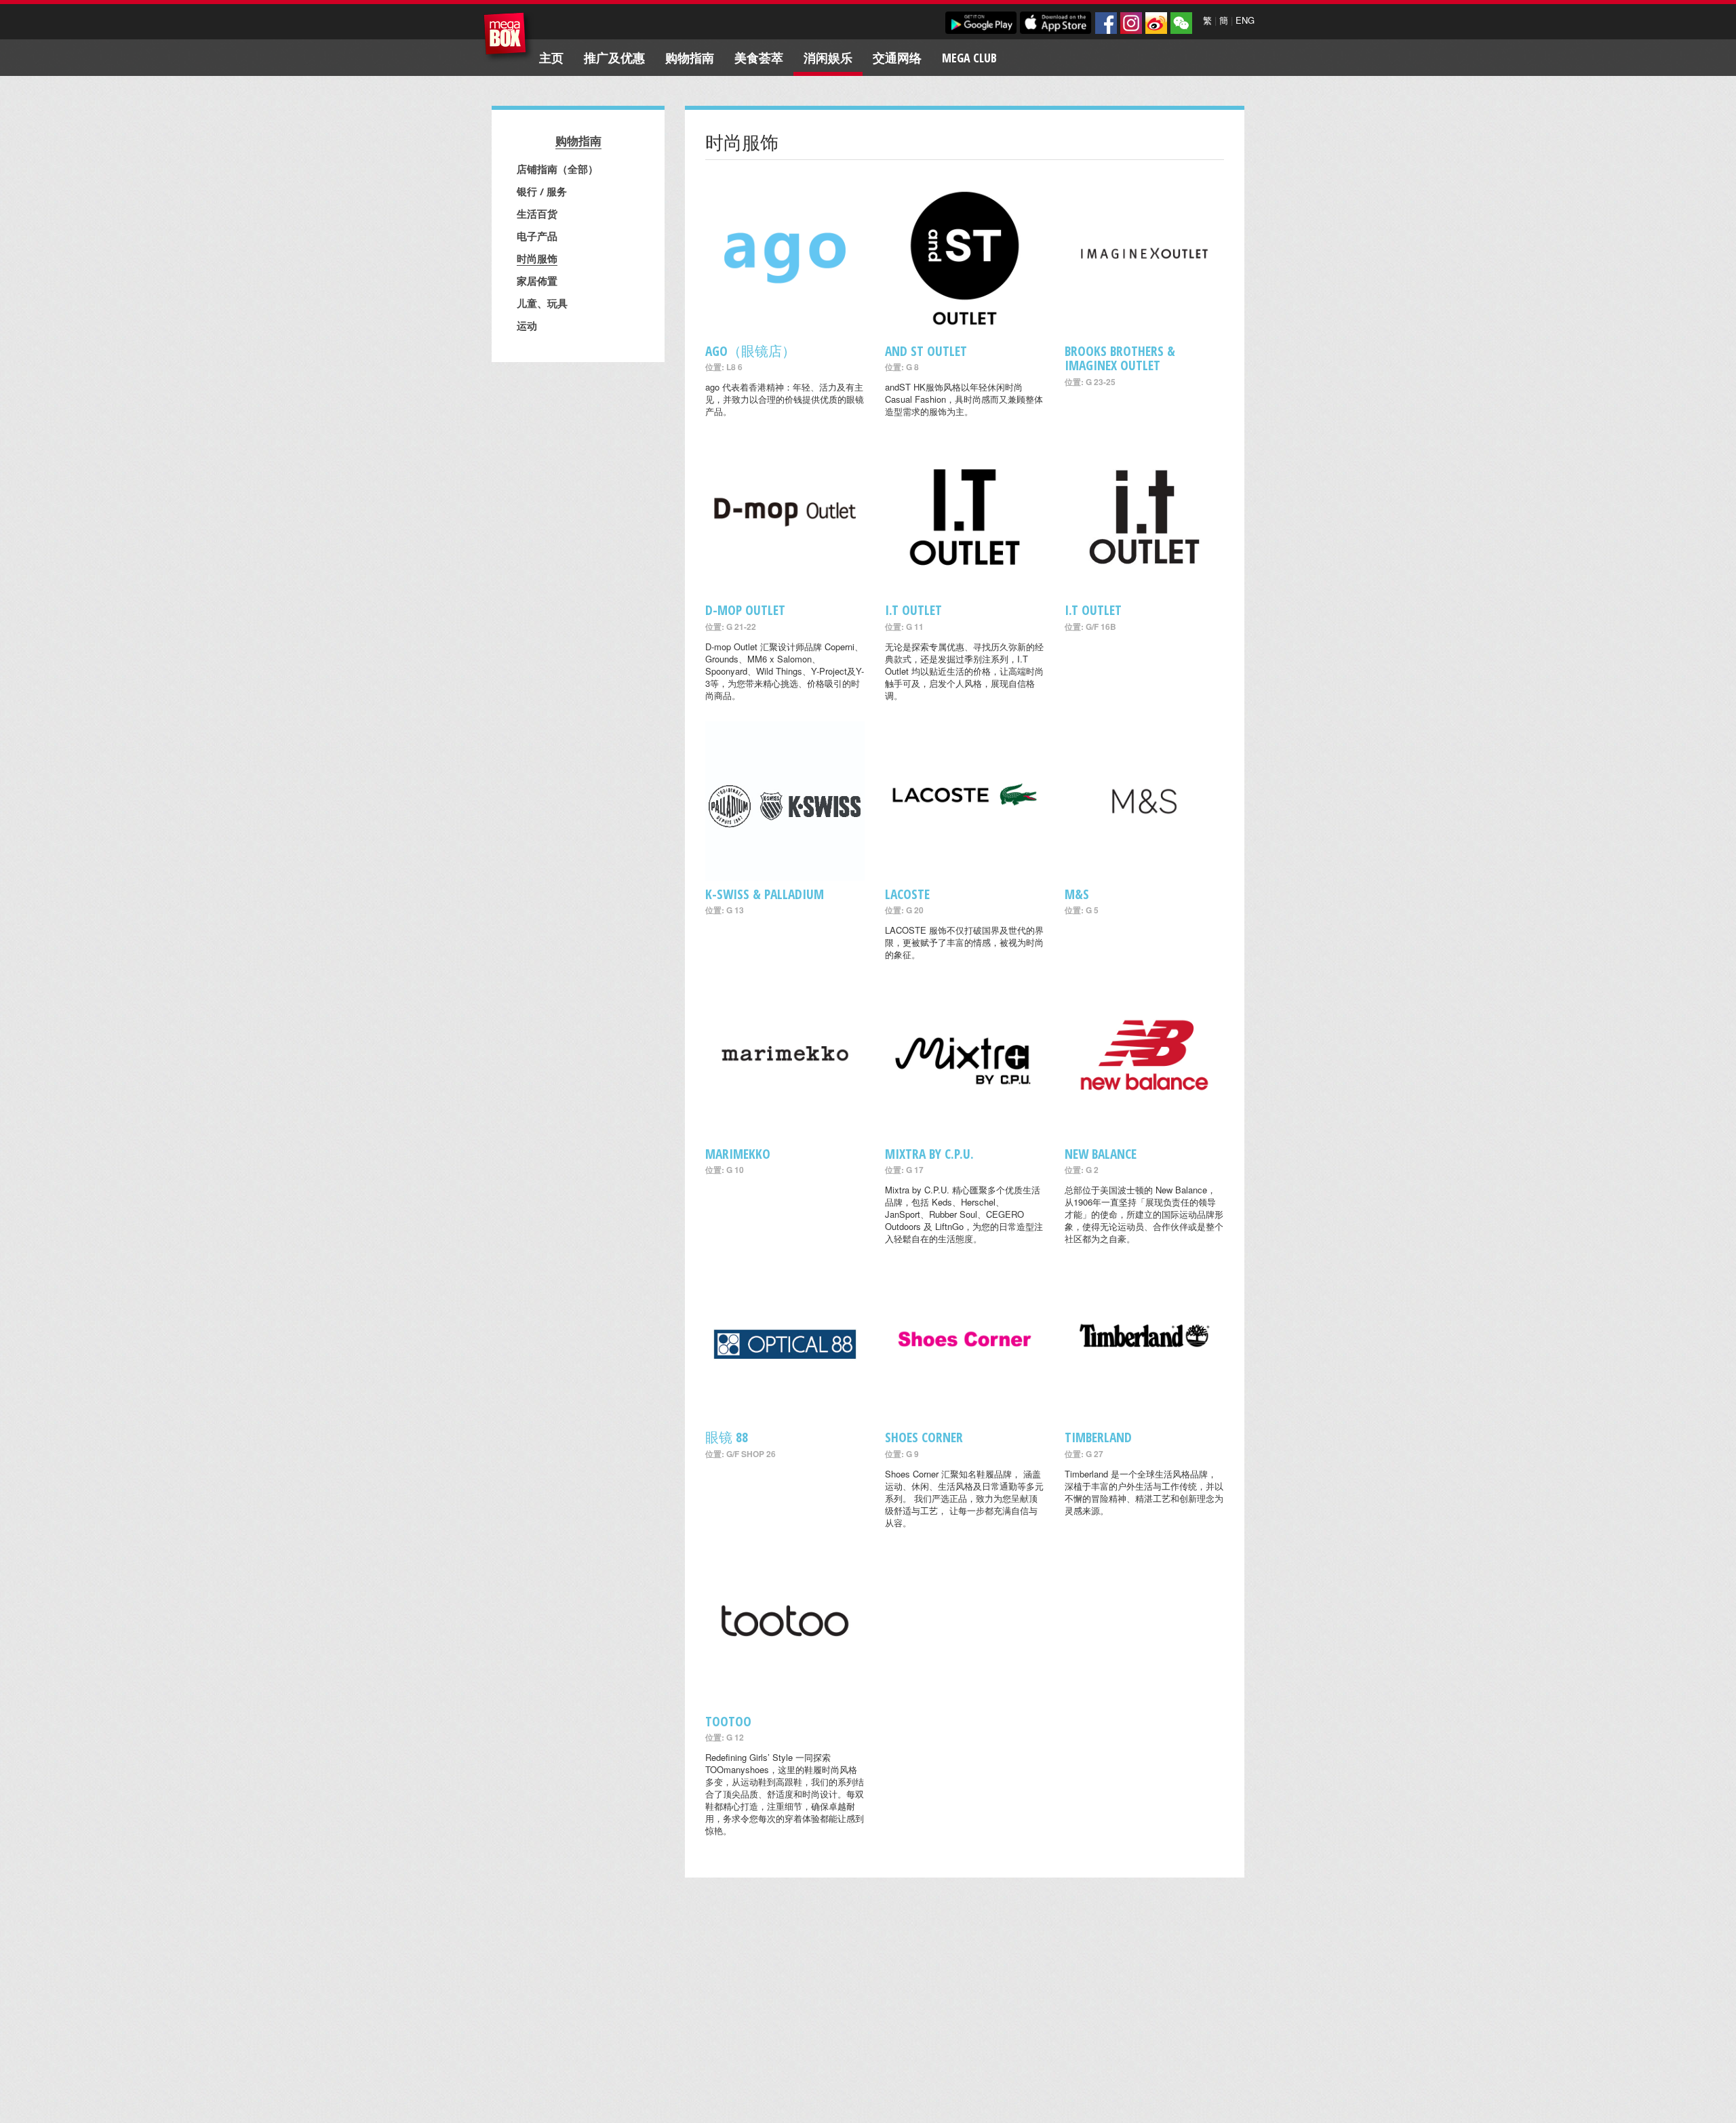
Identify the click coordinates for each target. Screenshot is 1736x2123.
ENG (1245, 20)
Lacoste (907, 894)
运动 (527, 325)
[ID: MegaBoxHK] (1181, 23)
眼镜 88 (727, 1437)
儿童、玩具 (542, 303)
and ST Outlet (926, 351)
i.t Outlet (1093, 610)
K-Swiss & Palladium (765, 894)
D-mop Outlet (745, 610)
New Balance (1101, 1154)
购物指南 (690, 58)
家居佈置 (537, 281)
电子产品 (537, 236)
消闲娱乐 (828, 58)
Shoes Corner (924, 1437)
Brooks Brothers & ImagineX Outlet (1120, 358)
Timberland (1098, 1437)
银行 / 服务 (542, 191)
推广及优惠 (614, 58)
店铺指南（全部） (557, 169)
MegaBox (508, 37)
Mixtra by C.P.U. (929, 1154)
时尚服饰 (537, 258)
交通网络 (897, 58)
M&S (1077, 894)
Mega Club (969, 58)
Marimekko (738, 1154)
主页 (551, 58)
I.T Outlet (913, 610)
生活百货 (537, 214)
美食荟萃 (759, 58)
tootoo (728, 1721)
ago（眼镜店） (750, 351)
